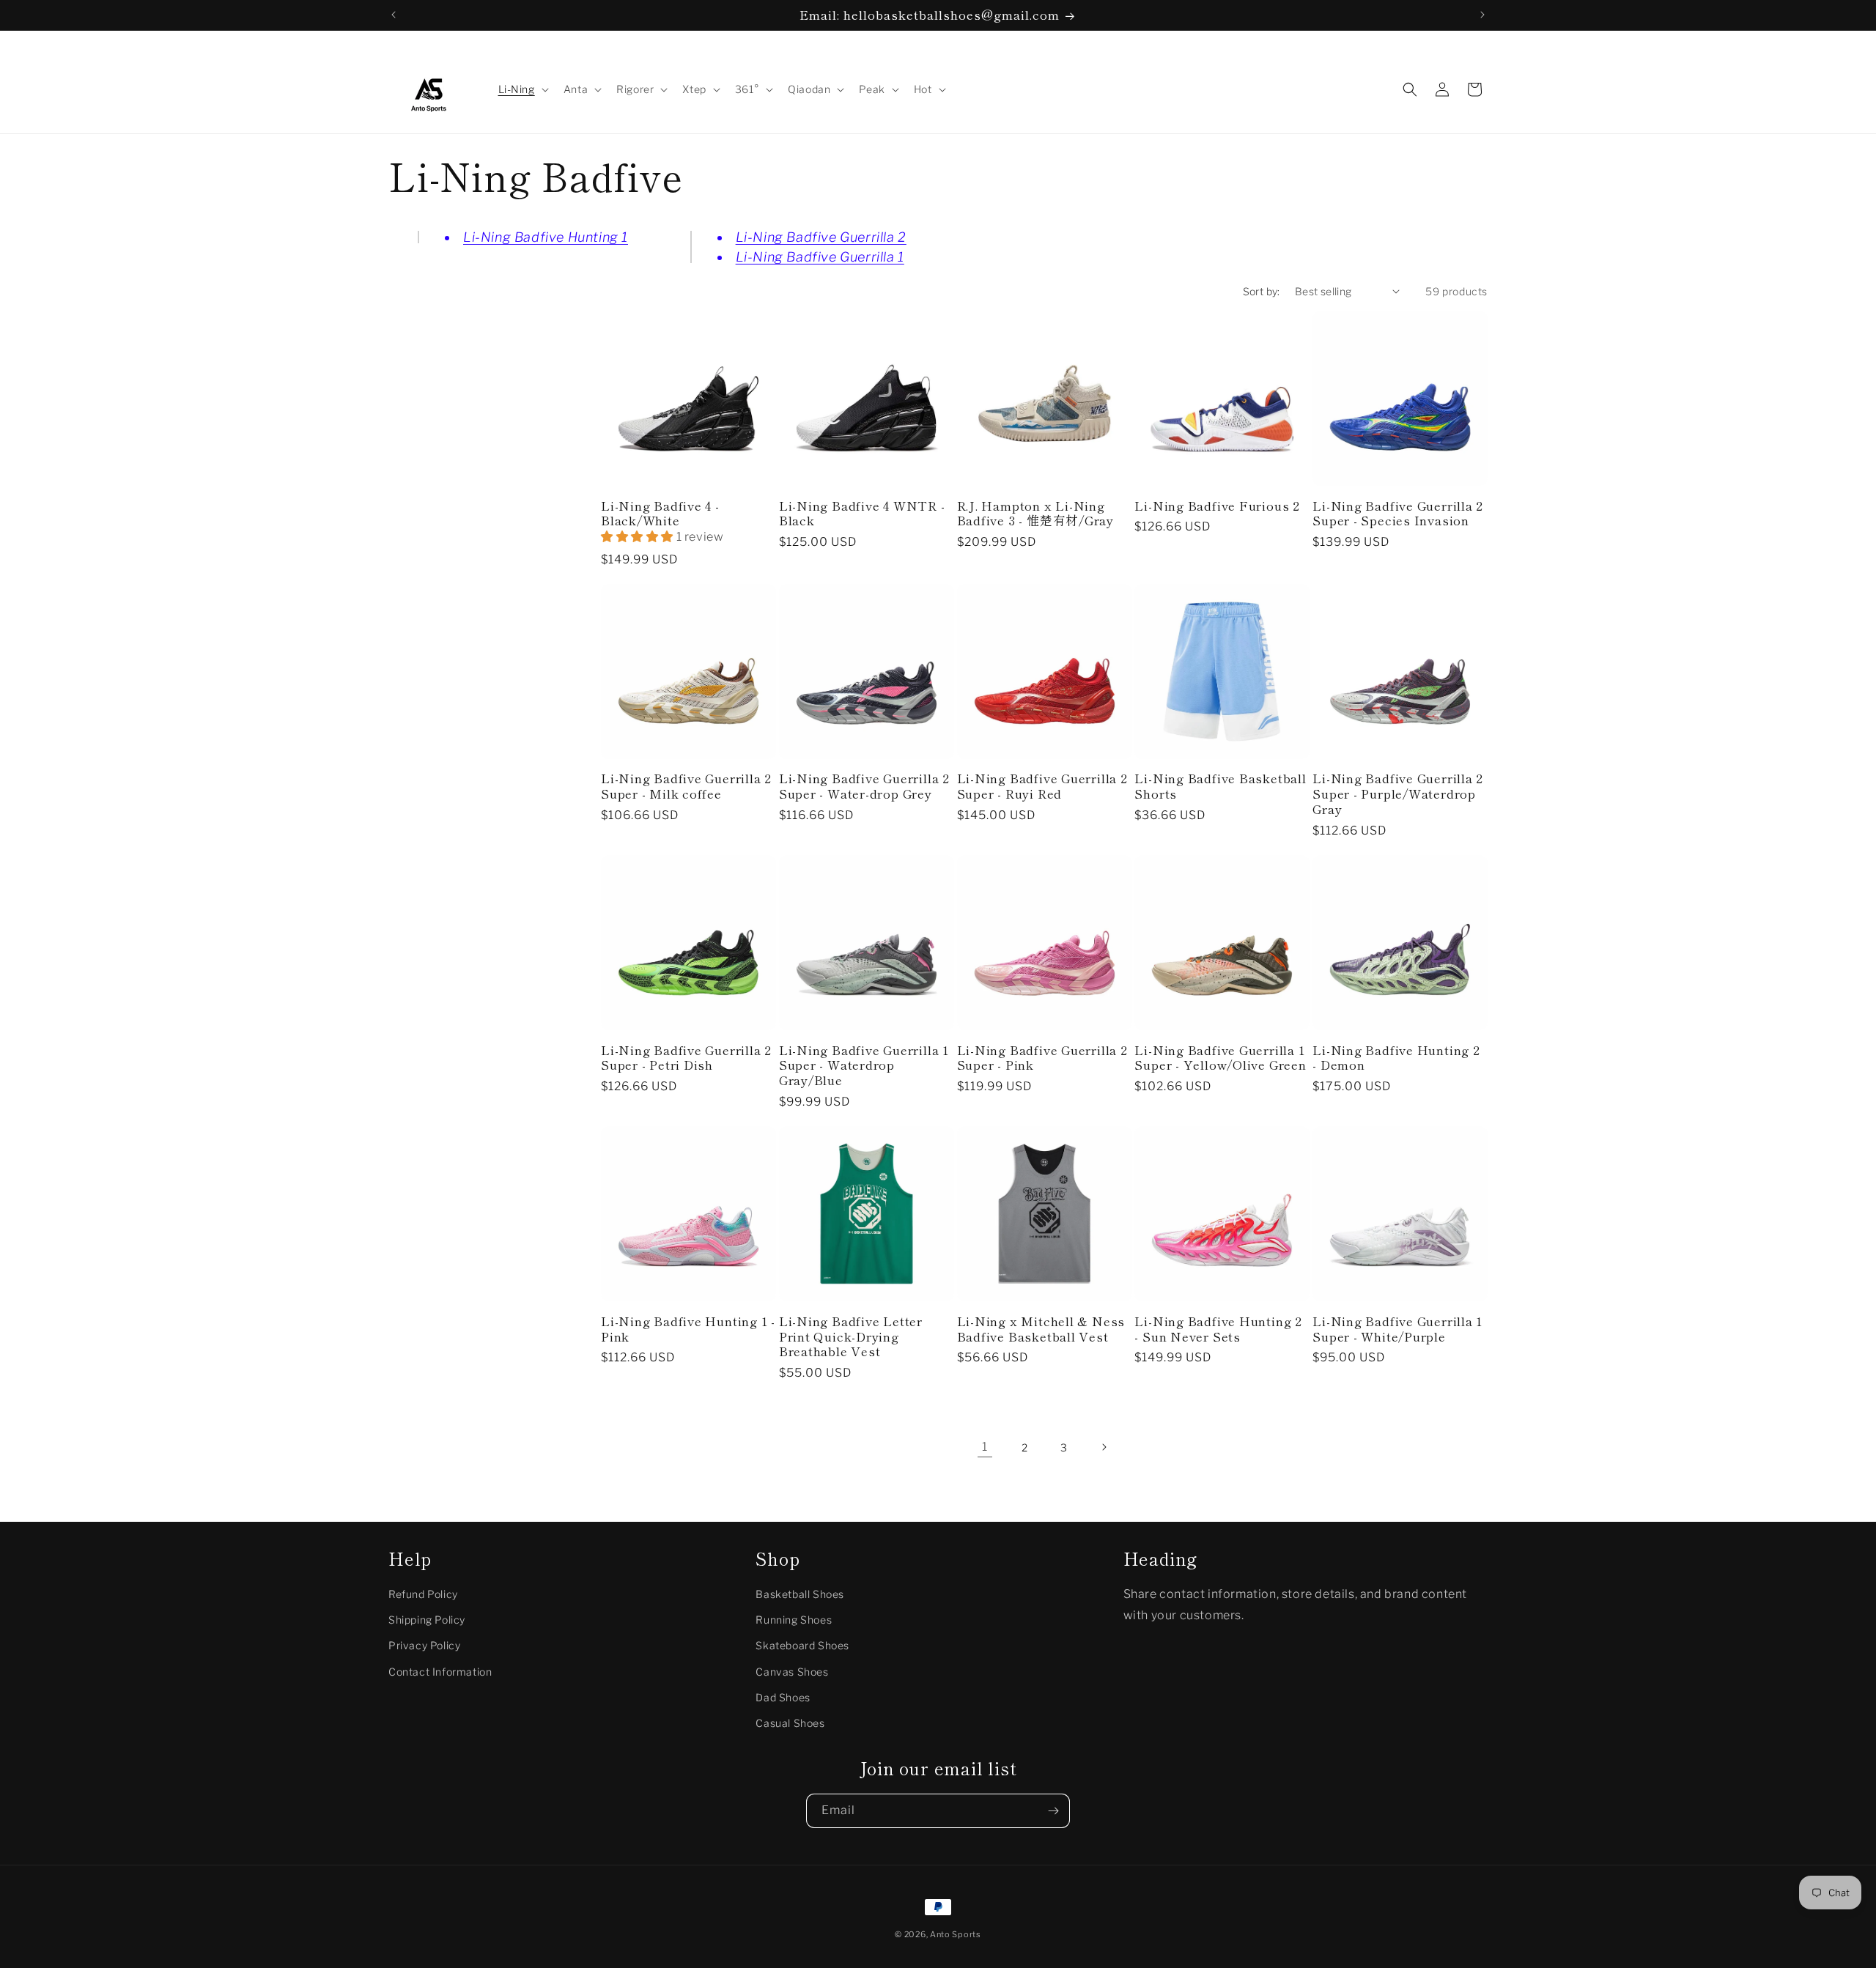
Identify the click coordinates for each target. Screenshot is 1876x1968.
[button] (522, 89)
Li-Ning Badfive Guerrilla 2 (821, 237)
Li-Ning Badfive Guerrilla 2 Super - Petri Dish (686, 1058)
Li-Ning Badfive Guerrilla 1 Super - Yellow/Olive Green (1220, 1058)
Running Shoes (794, 1620)
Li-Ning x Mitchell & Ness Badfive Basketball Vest (1041, 1329)
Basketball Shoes (800, 1594)
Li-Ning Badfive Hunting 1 (546, 237)
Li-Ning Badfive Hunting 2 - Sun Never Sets (1218, 1329)
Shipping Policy (427, 1620)
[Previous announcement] (394, 15)
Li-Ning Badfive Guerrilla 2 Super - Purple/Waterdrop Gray (1398, 794)
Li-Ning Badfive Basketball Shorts (1220, 786)
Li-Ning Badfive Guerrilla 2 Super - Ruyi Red (1042, 786)
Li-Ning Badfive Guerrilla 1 (820, 257)
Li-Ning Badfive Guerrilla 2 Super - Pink (1042, 1058)
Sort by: (1262, 291)
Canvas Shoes (792, 1672)
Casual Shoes (790, 1723)
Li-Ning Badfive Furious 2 (1217, 506)
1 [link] (985, 1447)
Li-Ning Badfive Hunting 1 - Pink (688, 1329)
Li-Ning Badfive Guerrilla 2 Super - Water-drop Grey (864, 786)
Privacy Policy (424, 1645)
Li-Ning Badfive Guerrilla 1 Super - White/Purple (1397, 1329)
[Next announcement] (1482, 15)
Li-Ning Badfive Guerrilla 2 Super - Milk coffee (686, 786)
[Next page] (1104, 1447)
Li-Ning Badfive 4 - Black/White (660, 514)
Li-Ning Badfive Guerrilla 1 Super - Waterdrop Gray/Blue (864, 1065)
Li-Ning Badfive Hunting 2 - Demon (1396, 1058)
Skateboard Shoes (802, 1645)
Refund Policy (423, 1594)
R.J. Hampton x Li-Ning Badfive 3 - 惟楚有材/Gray (1035, 514)
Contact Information (440, 1672)
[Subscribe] (1053, 1811)
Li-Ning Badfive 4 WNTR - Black (862, 514)
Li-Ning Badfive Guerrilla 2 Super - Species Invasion (1398, 514)
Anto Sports (956, 1934)
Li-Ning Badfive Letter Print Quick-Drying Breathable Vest (851, 1336)
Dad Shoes (783, 1697)
